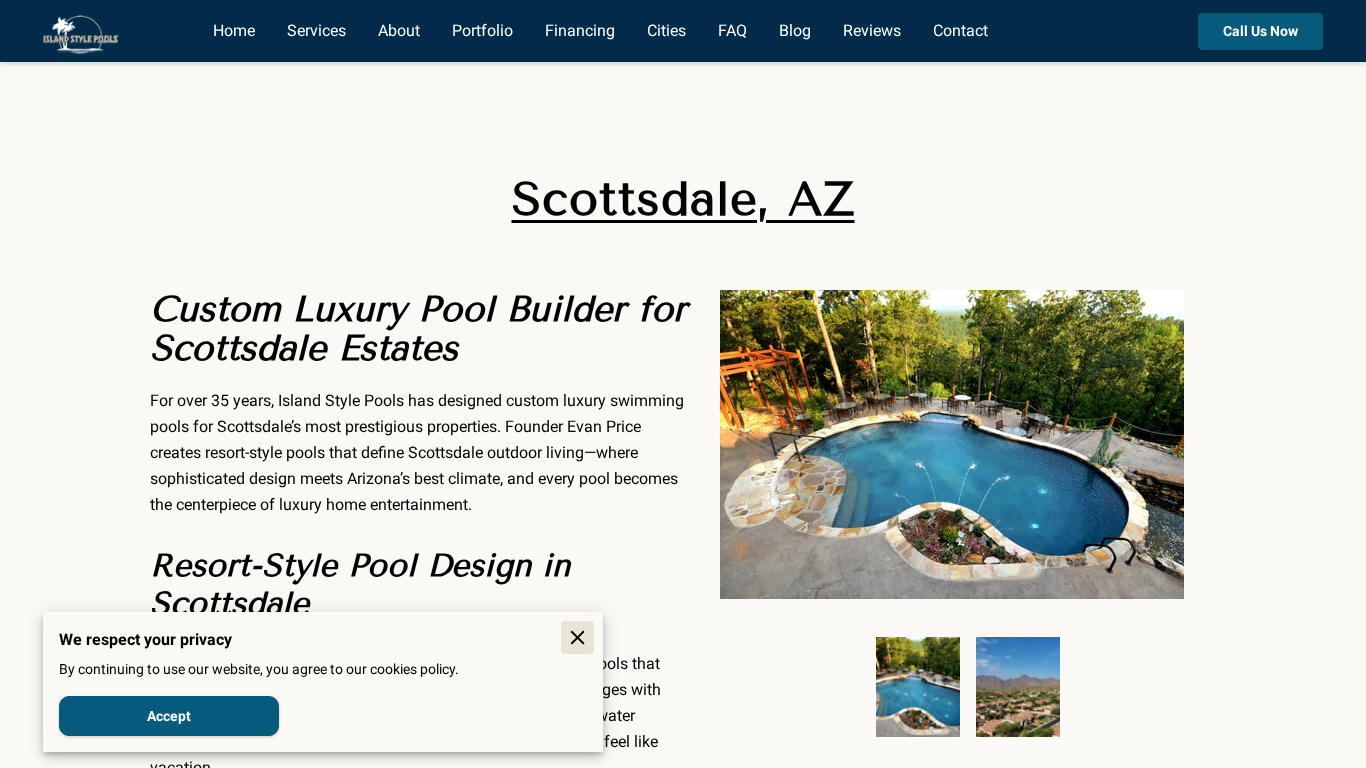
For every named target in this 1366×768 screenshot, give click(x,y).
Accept (169, 716)
